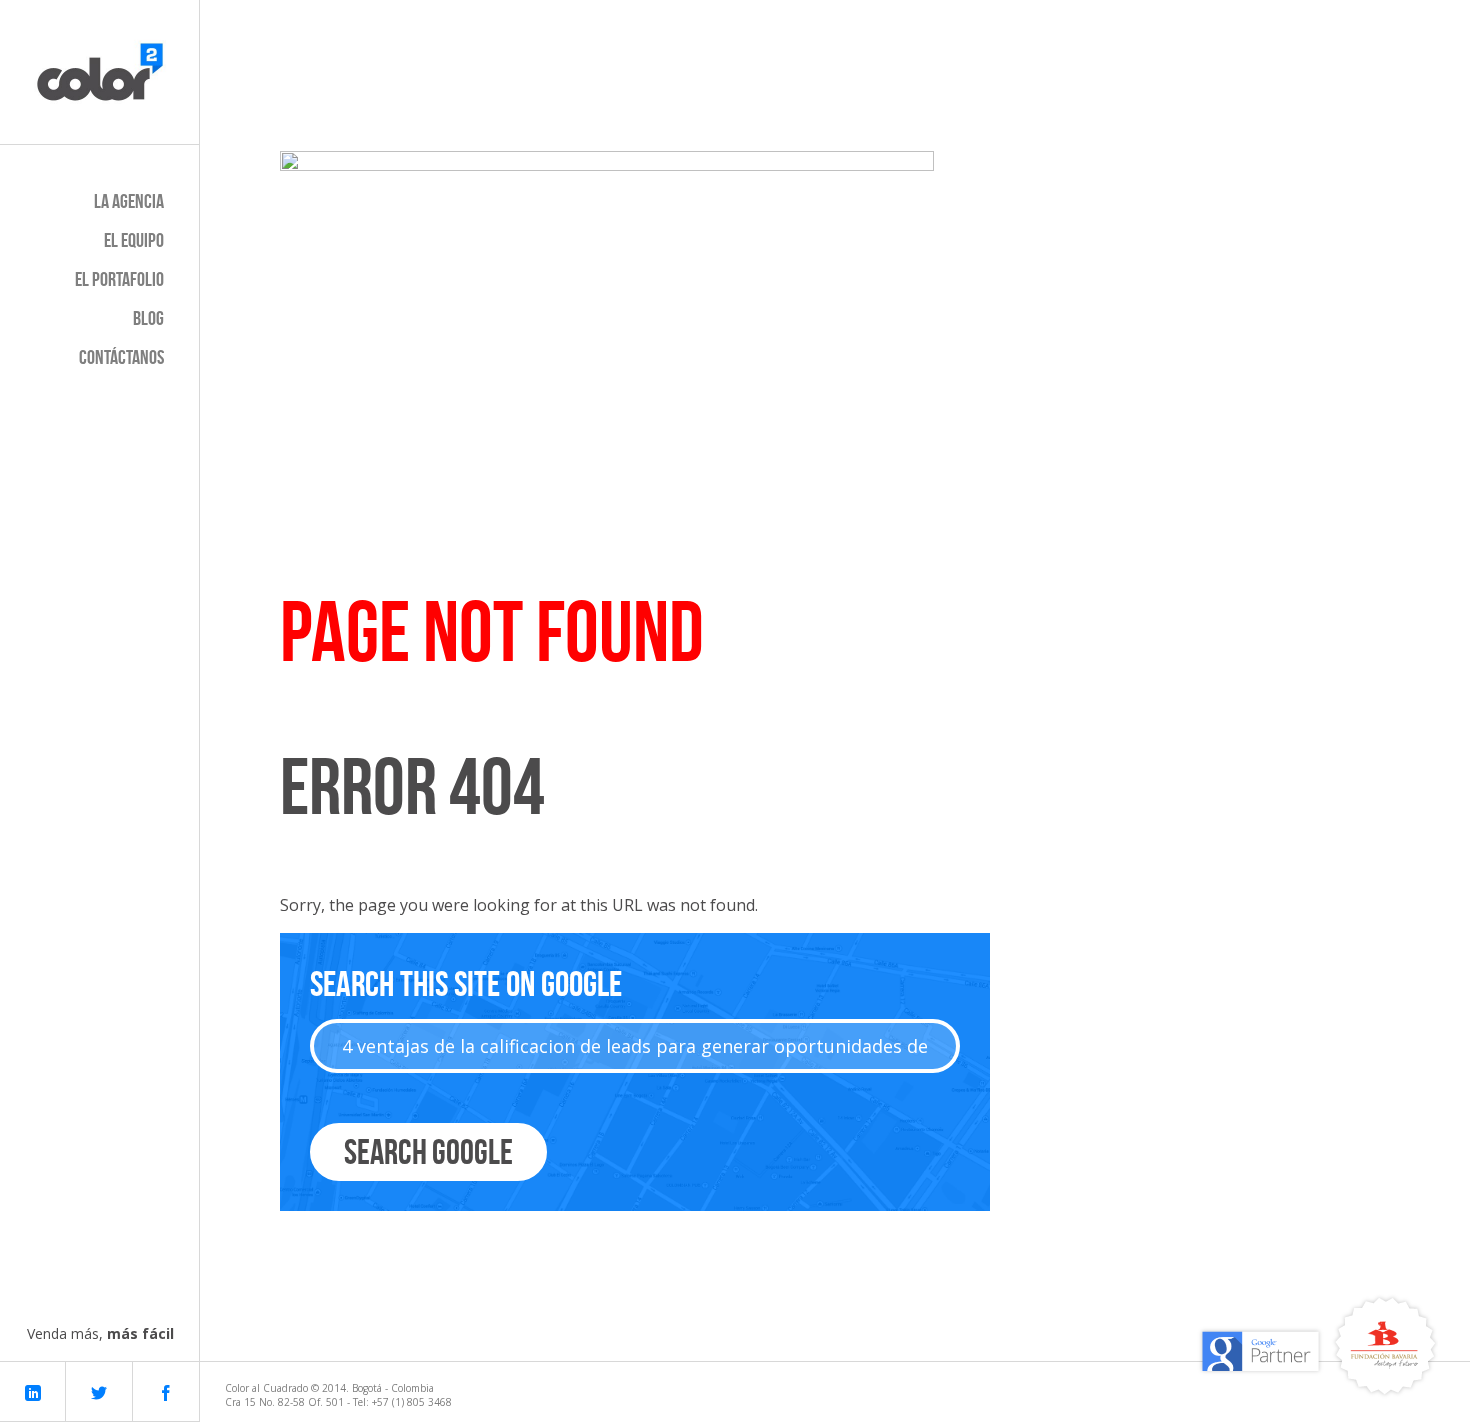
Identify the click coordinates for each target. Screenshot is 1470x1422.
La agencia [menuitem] (129, 201)
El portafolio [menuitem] (119, 279)
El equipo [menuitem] (134, 240)
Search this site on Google (466, 983)
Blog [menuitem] (148, 318)
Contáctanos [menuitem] (121, 357)
